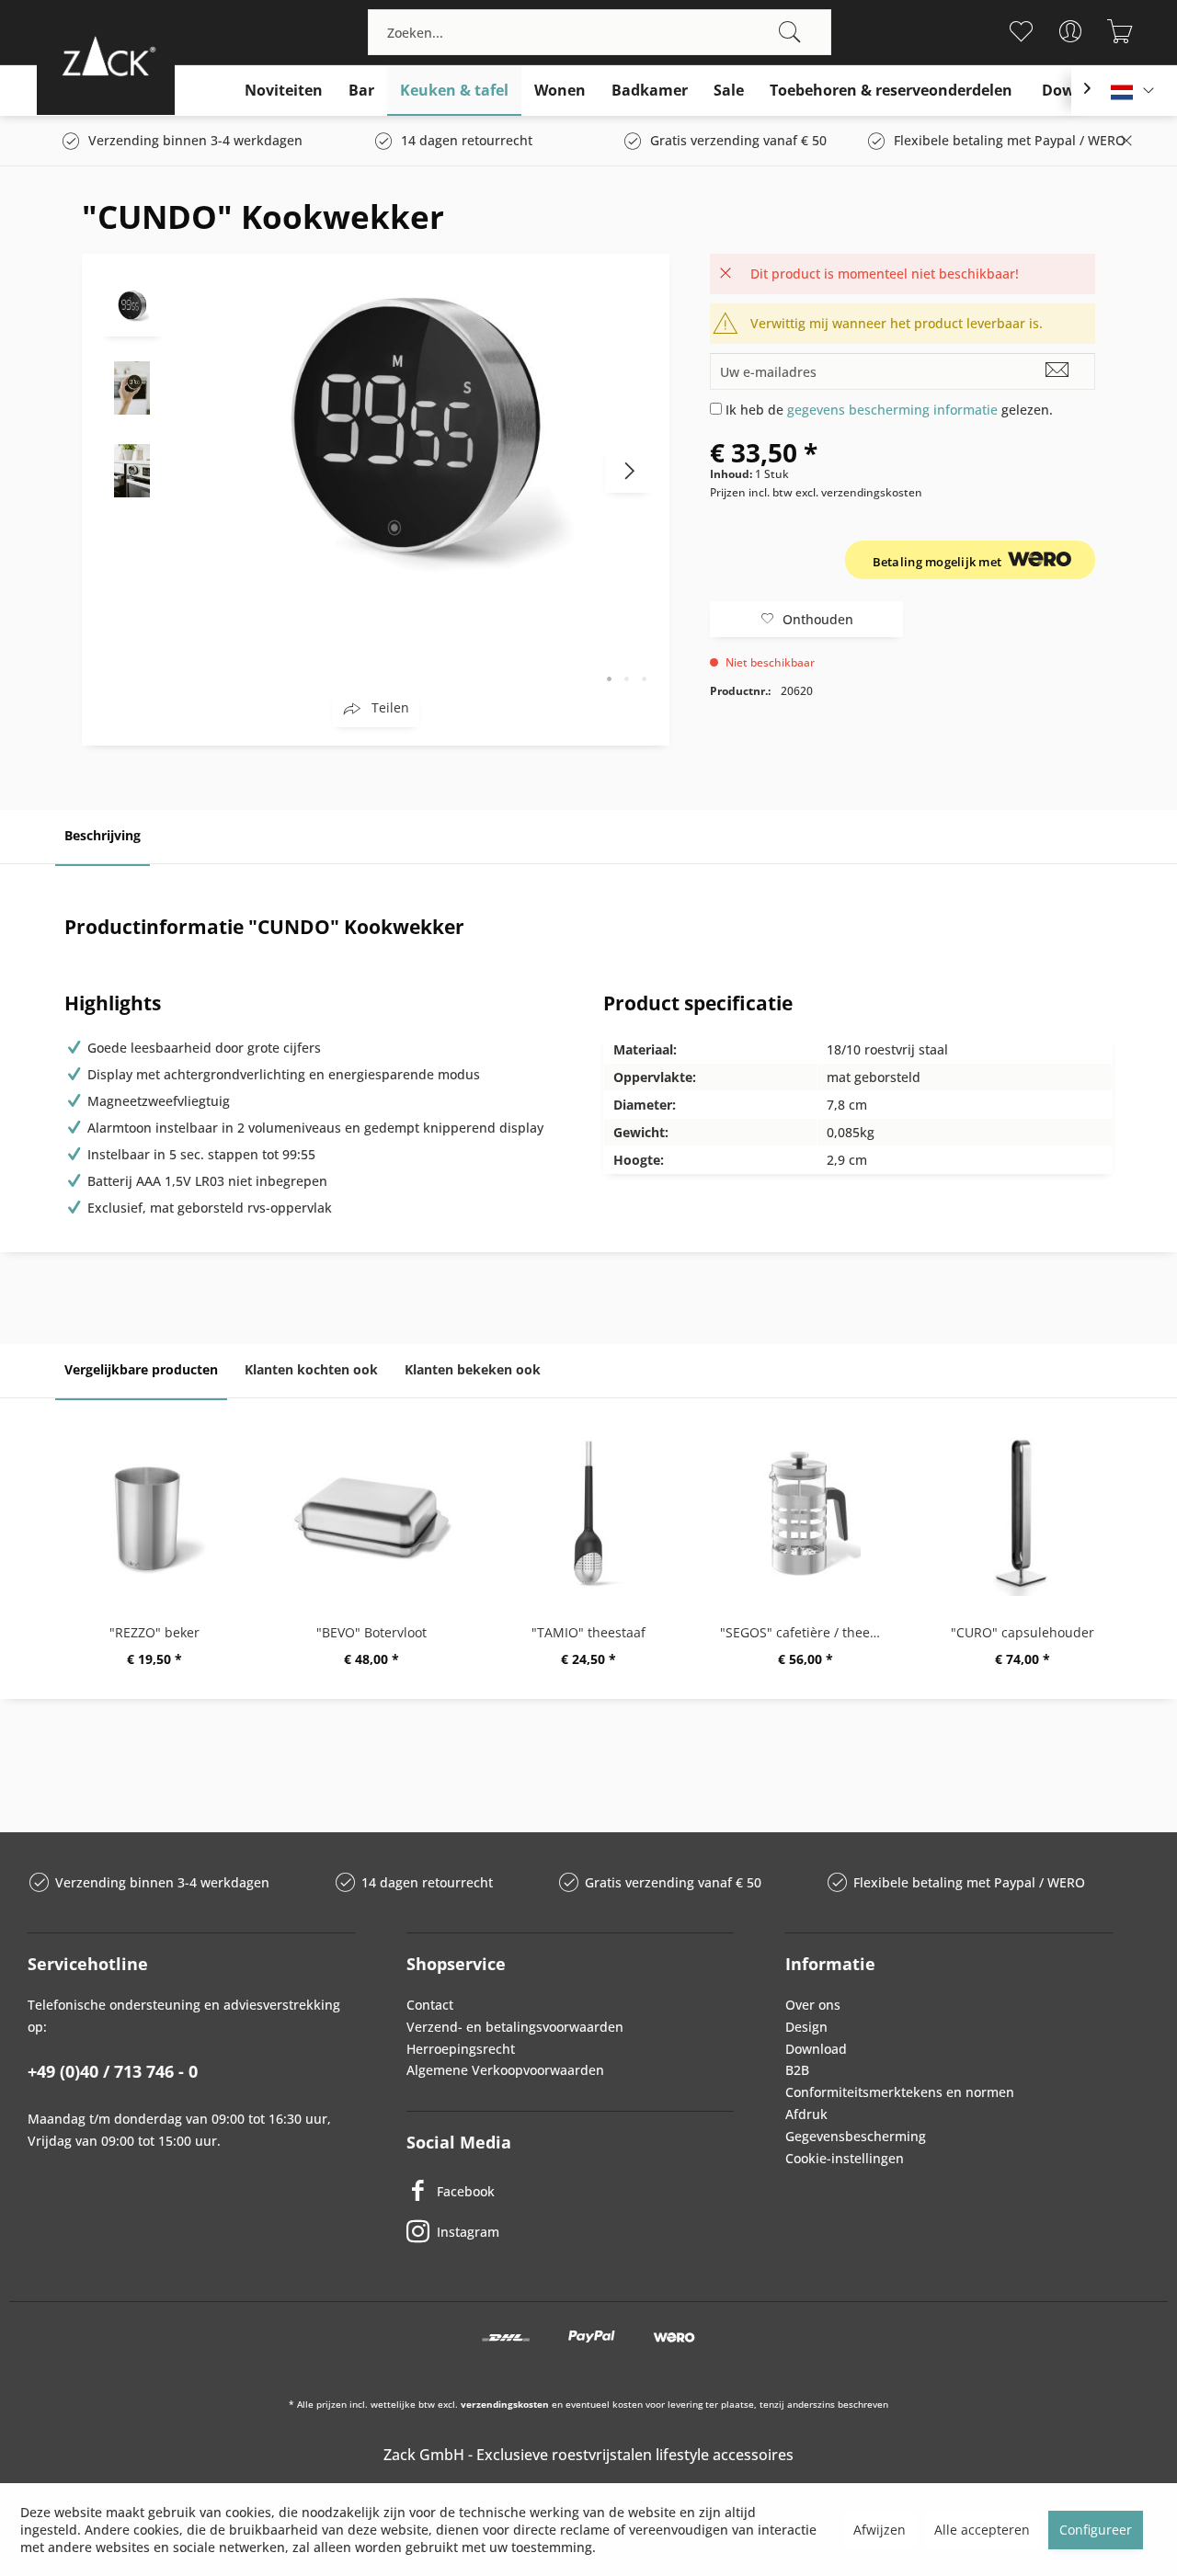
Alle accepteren (982, 2530)
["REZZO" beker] (154, 1513)
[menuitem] (600, 32)
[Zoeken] (790, 32)
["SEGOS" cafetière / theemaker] (806, 1513)
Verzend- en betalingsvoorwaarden (515, 2027)
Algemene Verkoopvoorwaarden (505, 2070)
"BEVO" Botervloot (371, 1632)
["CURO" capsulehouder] (1023, 1513)
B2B (797, 2070)
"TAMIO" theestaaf (588, 1632)
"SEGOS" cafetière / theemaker (810, 1632)
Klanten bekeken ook (473, 1369)
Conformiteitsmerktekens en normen (900, 2092)
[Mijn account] (1070, 31)
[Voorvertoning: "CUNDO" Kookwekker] (132, 304)
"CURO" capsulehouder (1023, 1632)
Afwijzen (880, 2530)
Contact (430, 2005)
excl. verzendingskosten (859, 492)
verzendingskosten (505, 2404)
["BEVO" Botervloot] (371, 1513)
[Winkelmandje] (1120, 31)
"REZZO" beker (154, 1632)
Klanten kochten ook (311, 1369)
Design (806, 2027)
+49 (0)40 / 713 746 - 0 (113, 2071)
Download (816, 2049)
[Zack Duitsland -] (106, 56)
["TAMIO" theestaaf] (588, 1513)
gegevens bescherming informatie (892, 410)
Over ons (813, 2005)
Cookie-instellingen (845, 2158)
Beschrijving (103, 835)
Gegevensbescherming (856, 2136)
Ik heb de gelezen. (889, 410)
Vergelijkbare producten (141, 1369)
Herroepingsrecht (461, 2049)
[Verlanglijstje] (1020, 31)
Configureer (1096, 2530)
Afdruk (806, 2114)
